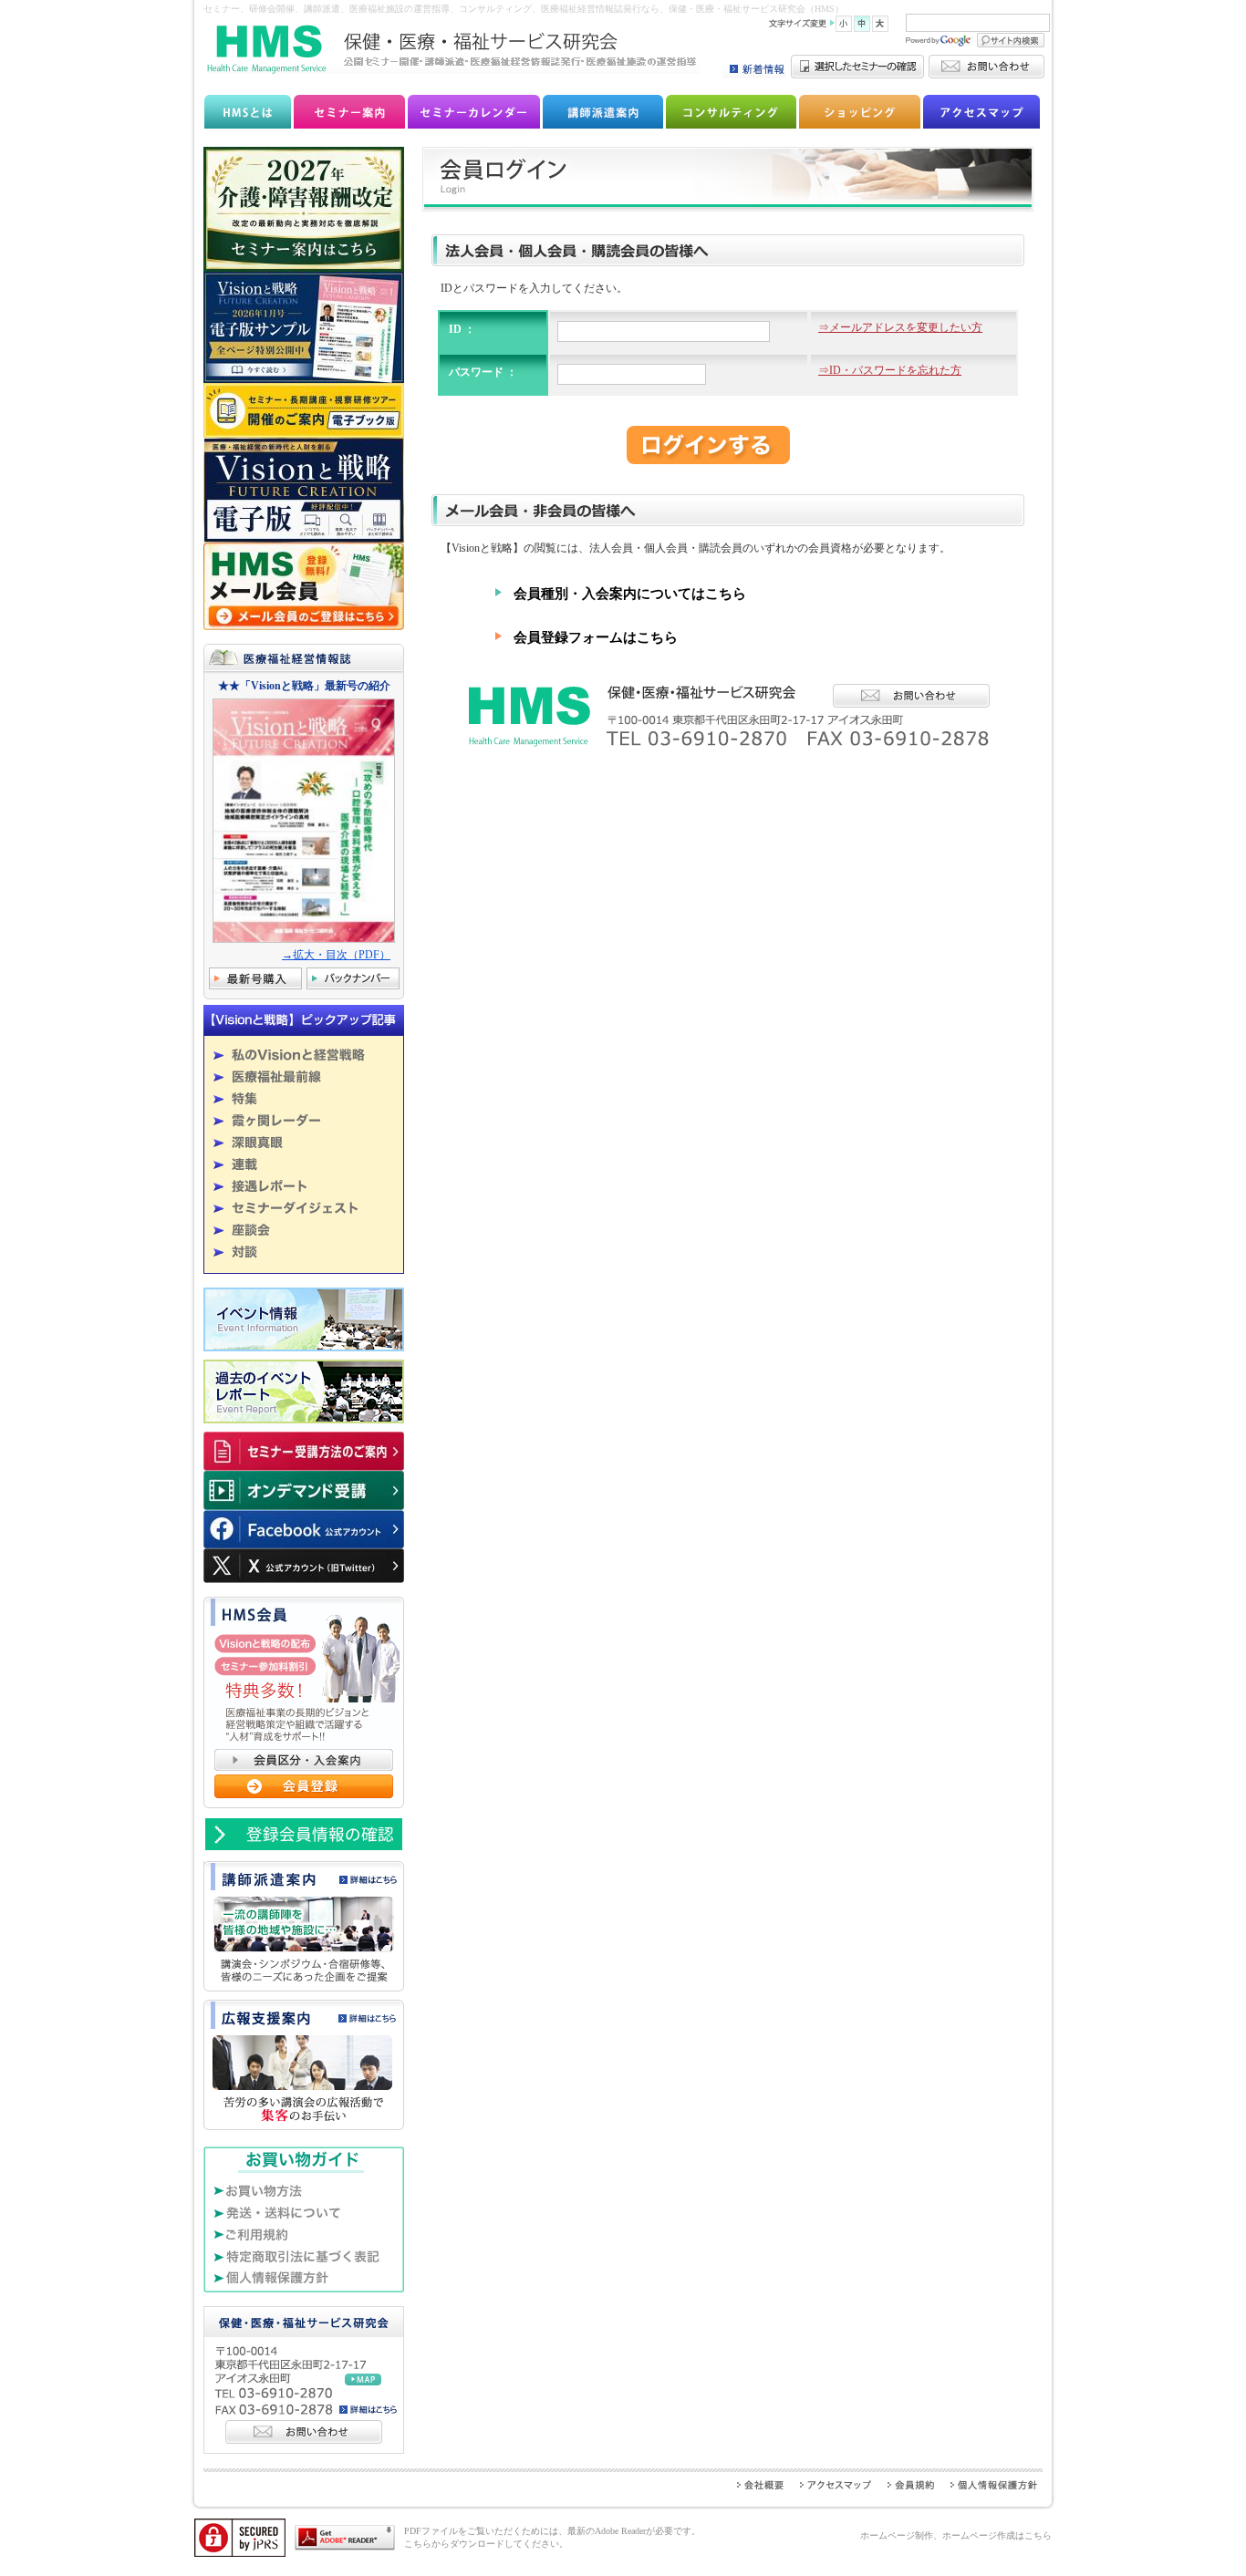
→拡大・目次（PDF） (336, 955)
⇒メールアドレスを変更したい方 (900, 327)
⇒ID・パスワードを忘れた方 (890, 370)
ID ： (462, 329)
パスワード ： (483, 372)
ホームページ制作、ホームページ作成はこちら (956, 2535)
